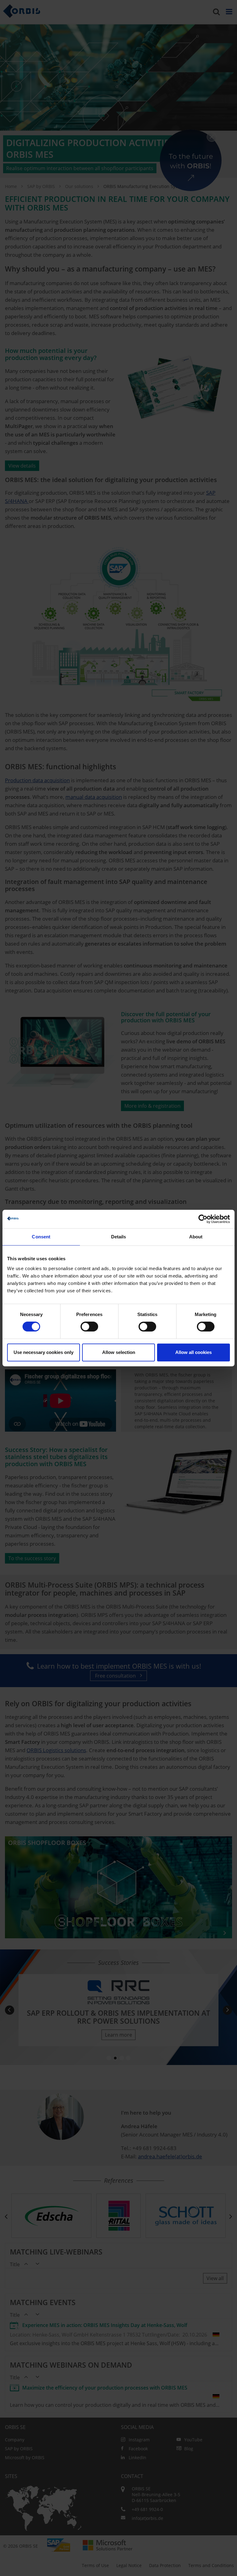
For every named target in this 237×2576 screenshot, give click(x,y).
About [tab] (196, 1237)
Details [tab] (119, 1237)
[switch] (89, 1327)
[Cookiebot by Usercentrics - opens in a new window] (203, 1219)
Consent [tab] (41, 1237)
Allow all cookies (193, 1352)
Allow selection (119, 1352)
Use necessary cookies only (44, 1352)
